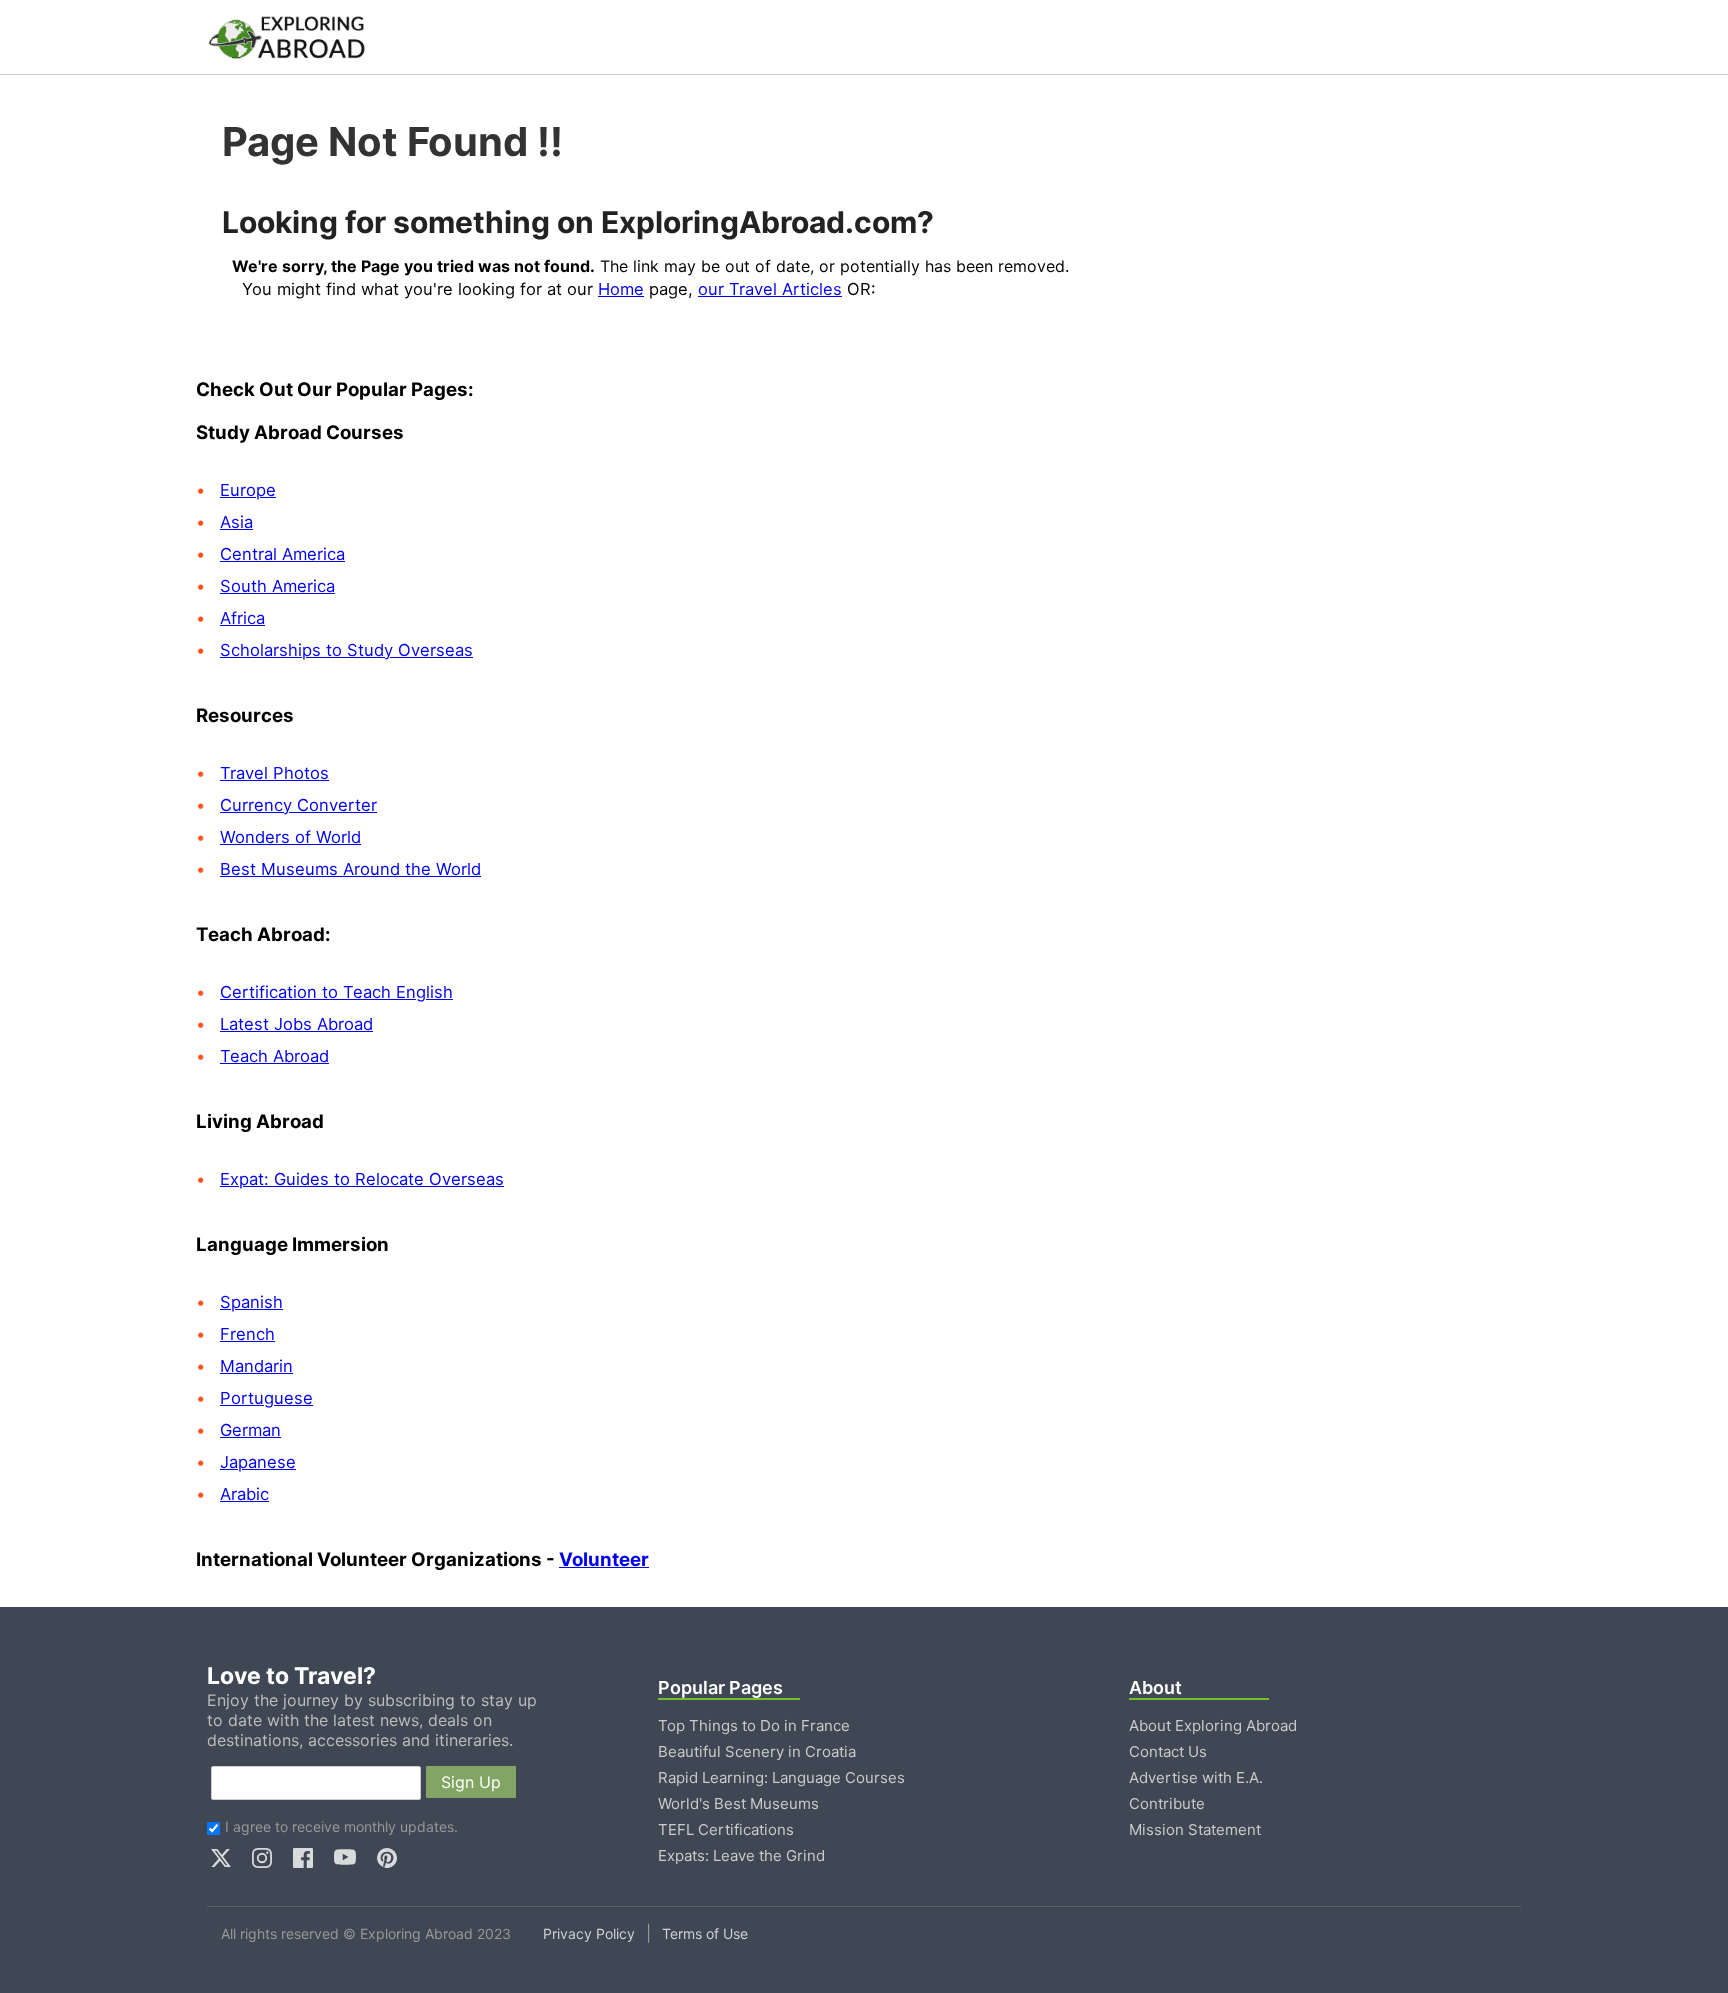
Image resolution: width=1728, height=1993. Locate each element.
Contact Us (1168, 1751)
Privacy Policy (589, 1933)
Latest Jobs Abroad (296, 1024)
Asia (236, 522)
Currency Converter (298, 805)
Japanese (258, 1462)
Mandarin (256, 1366)
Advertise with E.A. (1196, 1777)
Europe (248, 490)
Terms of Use (705, 1933)
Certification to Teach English (336, 992)
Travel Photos (274, 773)
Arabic (244, 1494)
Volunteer (604, 1559)
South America (277, 586)
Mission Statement (1195, 1829)
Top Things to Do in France (754, 1725)
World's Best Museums (738, 1803)
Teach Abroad (274, 1056)
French (247, 1334)
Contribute (1167, 1803)
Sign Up (471, 1782)
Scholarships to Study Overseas (346, 650)
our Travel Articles (770, 289)
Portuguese (266, 1398)
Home (621, 289)
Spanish (251, 1302)
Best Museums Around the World (350, 869)
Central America (282, 554)
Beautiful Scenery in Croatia (757, 1751)
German (250, 1430)
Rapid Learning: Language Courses (781, 1777)
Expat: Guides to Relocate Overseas (362, 1179)
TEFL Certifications (726, 1829)
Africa (242, 618)
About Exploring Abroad (1213, 1725)
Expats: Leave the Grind (741, 1855)
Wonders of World (290, 837)
